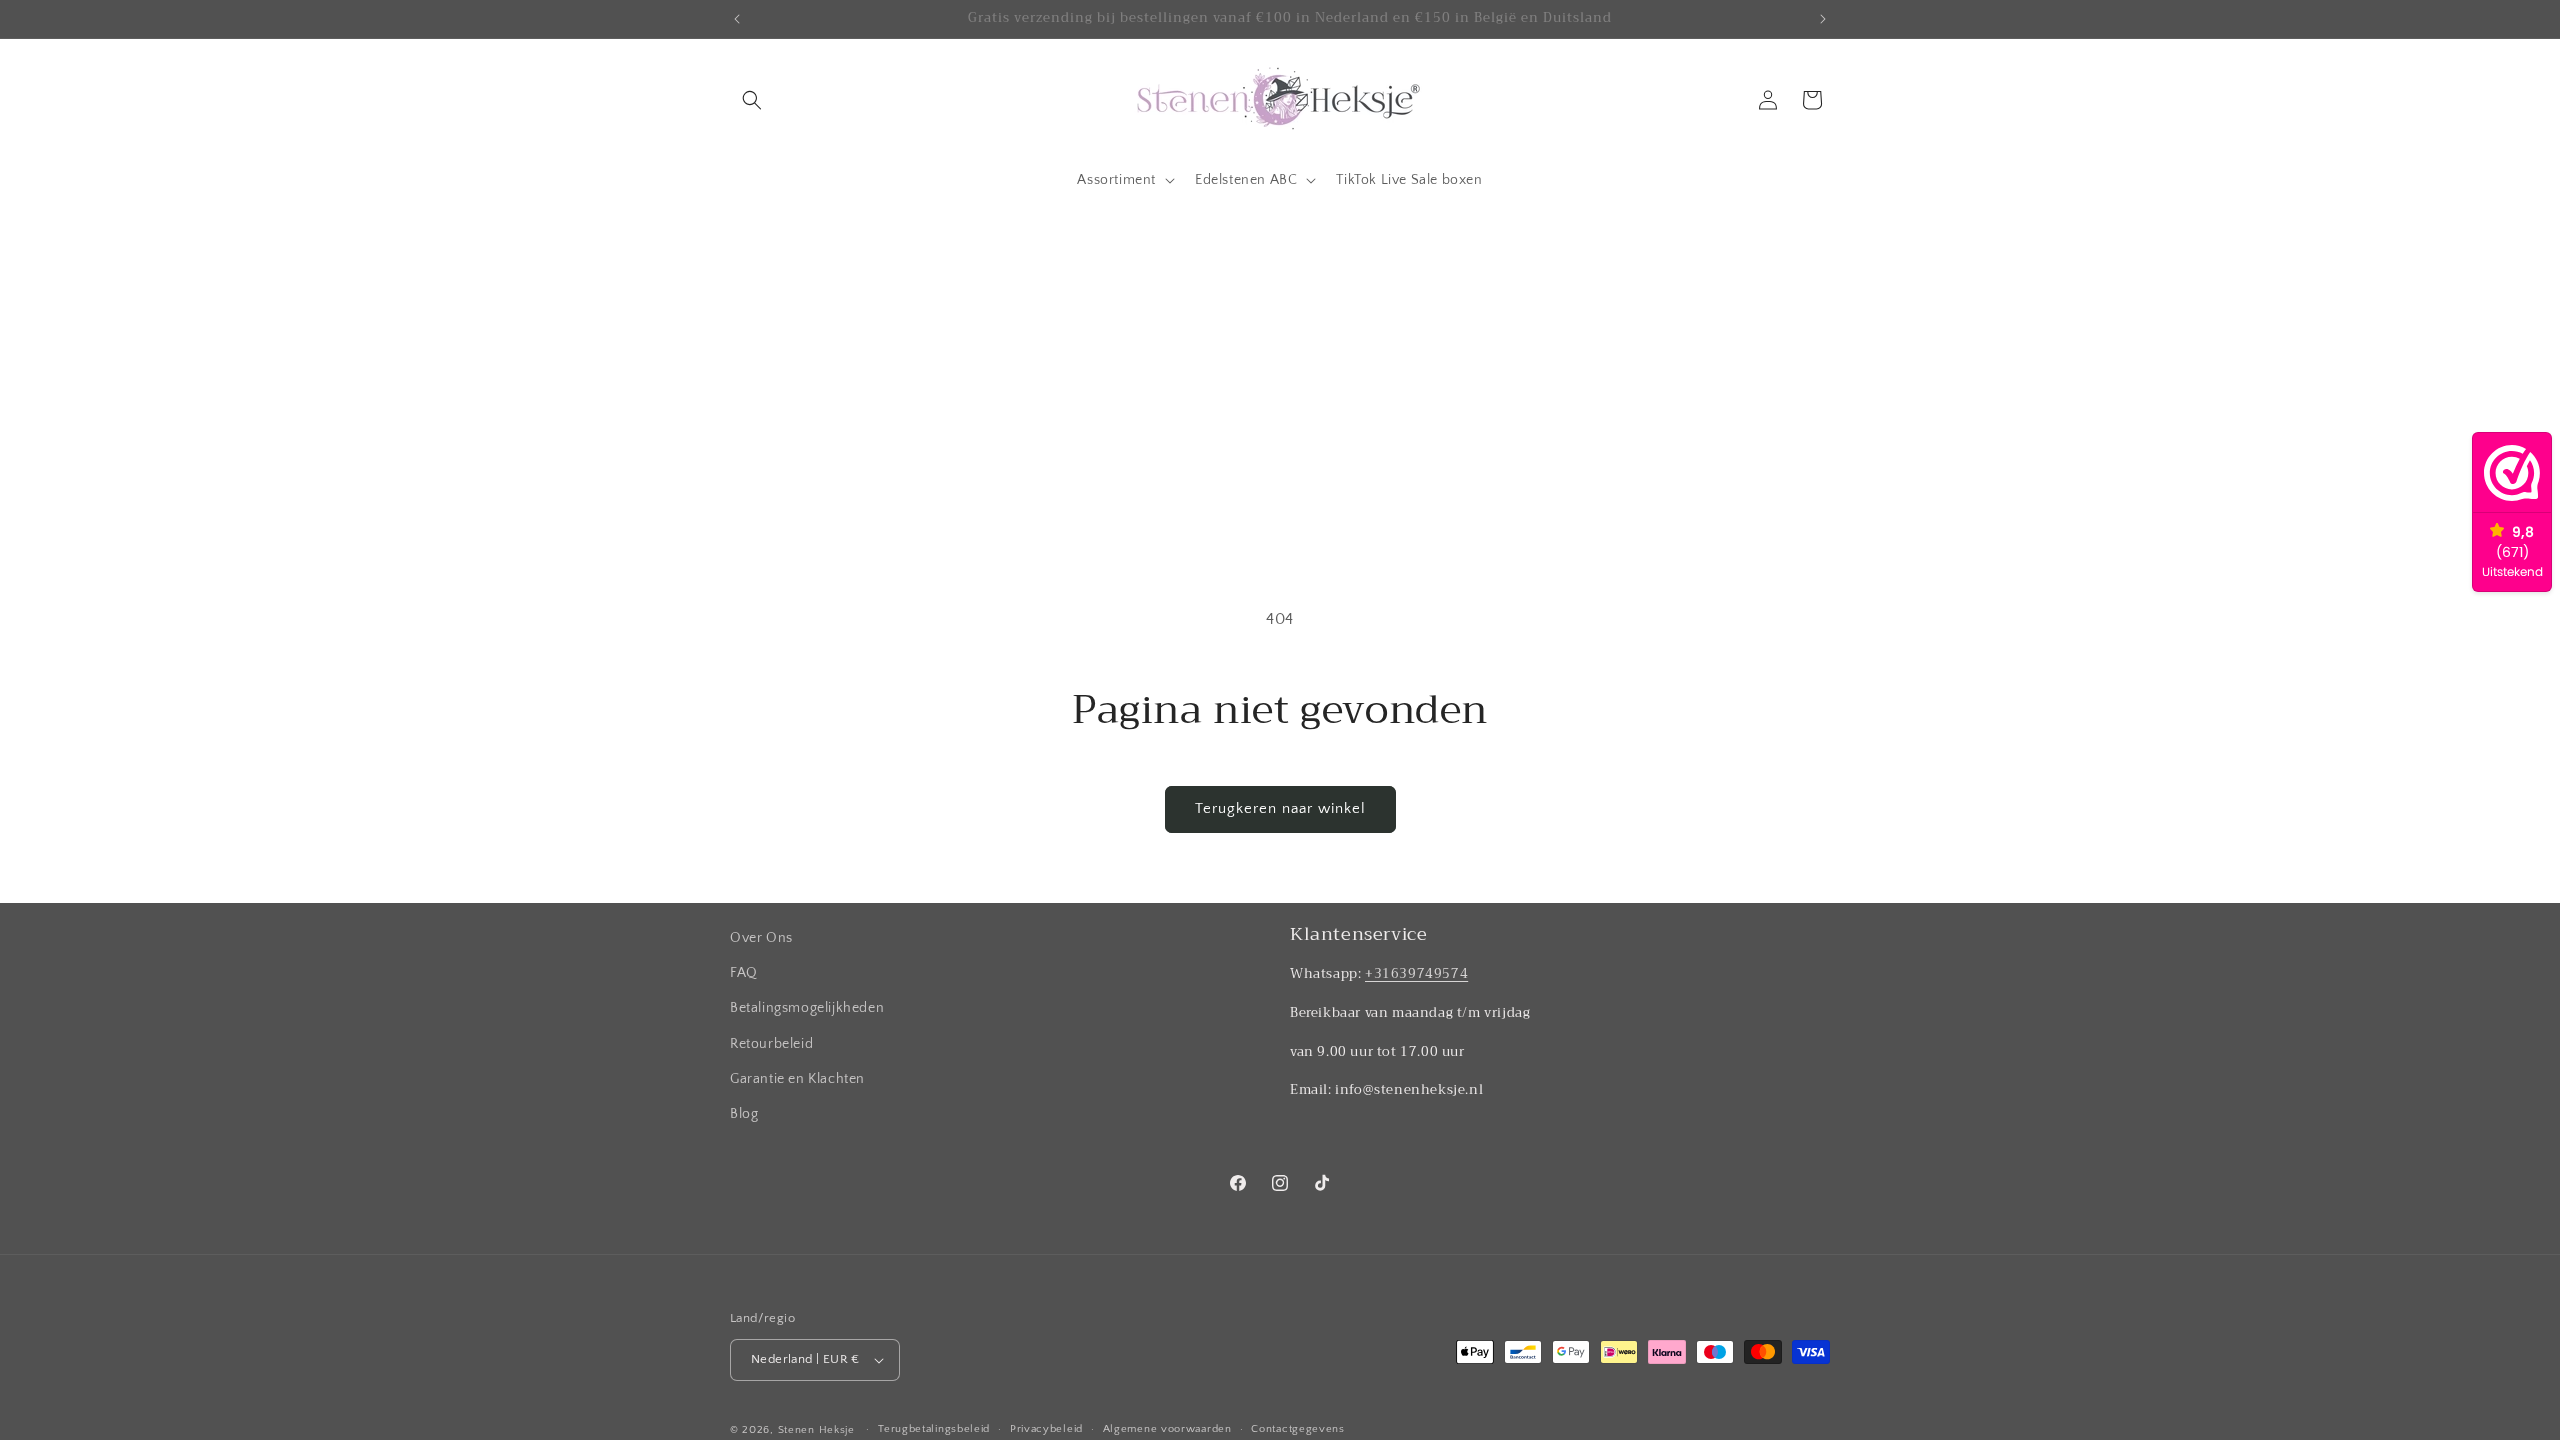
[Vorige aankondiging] (737, 19)
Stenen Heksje (816, 1430)
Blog (744, 1114)
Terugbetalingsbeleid (934, 1429)
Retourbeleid (771, 1044)
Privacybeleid (1046, 1429)
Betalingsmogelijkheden (807, 1008)
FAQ (744, 973)
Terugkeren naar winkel (1280, 808)
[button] (752, 100)
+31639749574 (1416, 973)
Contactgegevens (1298, 1429)
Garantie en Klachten (797, 1079)
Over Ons (761, 938)
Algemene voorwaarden (1167, 1429)
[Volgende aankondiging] (1823, 19)
